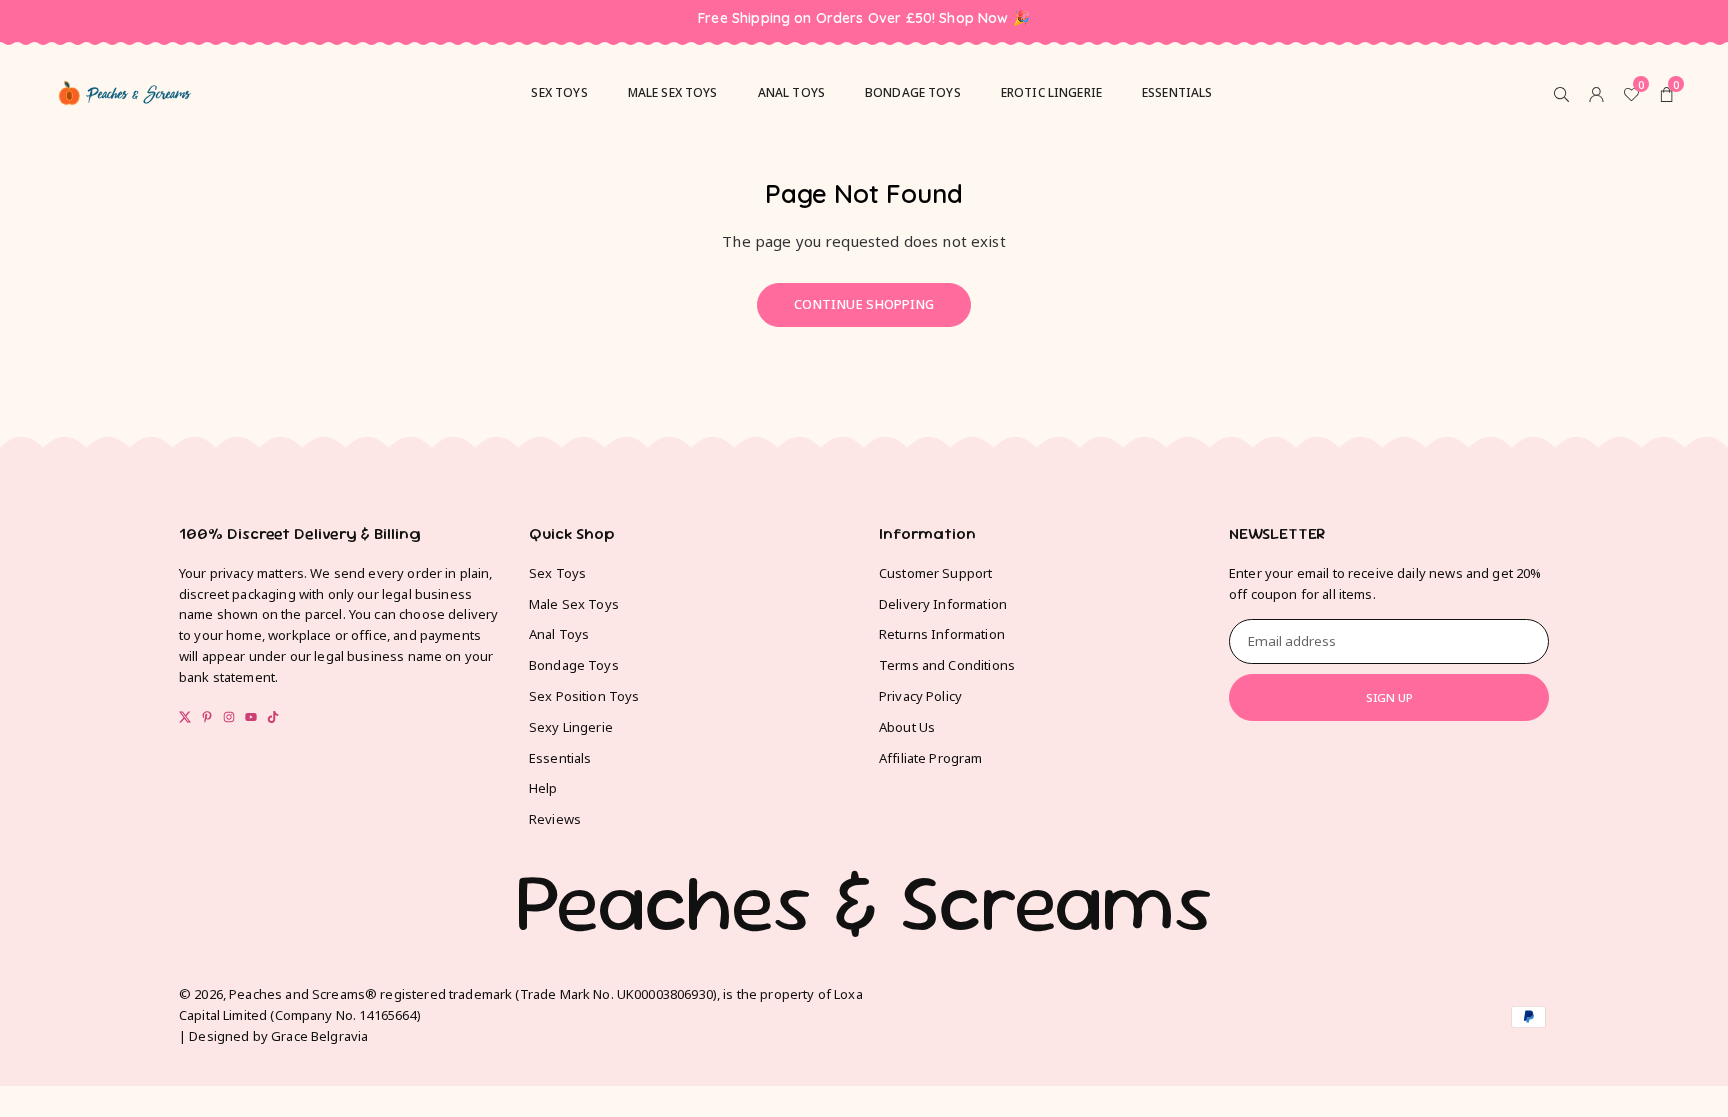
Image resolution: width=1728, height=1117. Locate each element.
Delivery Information (943, 604)
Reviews (555, 819)
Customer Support (935, 573)
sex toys (559, 92)
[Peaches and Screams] (125, 90)
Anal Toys (791, 92)
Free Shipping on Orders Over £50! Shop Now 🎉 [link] (864, 18)
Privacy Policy (920, 696)
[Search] (1561, 93)
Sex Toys (557, 573)
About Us (907, 727)
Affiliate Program (931, 758)
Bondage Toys (913, 92)
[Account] (1596, 93)
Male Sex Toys (574, 604)
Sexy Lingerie (571, 727)
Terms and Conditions (947, 665)
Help (543, 788)
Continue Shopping (864, 304)
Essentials (1177, 92)
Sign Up (1389, 697)
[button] (1666, 93)
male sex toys (673, 92)
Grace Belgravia (319, 1036)
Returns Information (942, 634)
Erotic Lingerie (1051, 92)
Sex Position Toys (584, 696)
